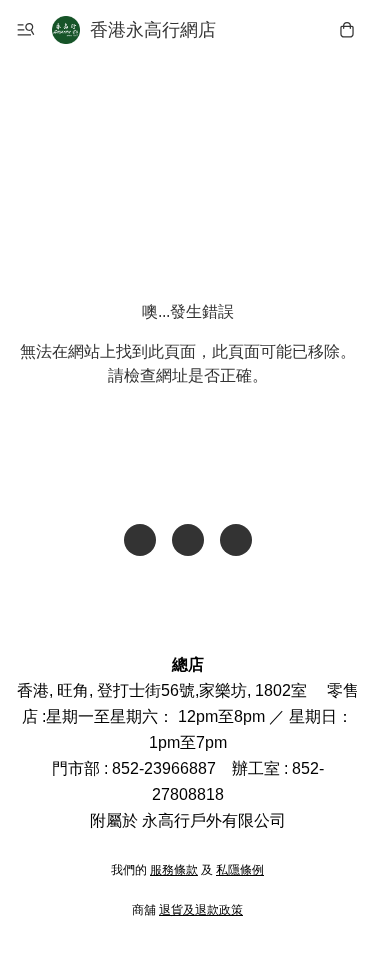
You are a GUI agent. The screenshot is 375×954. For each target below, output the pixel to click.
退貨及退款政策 (201, 910)
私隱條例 (240, 870)
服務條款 (174, 870)
